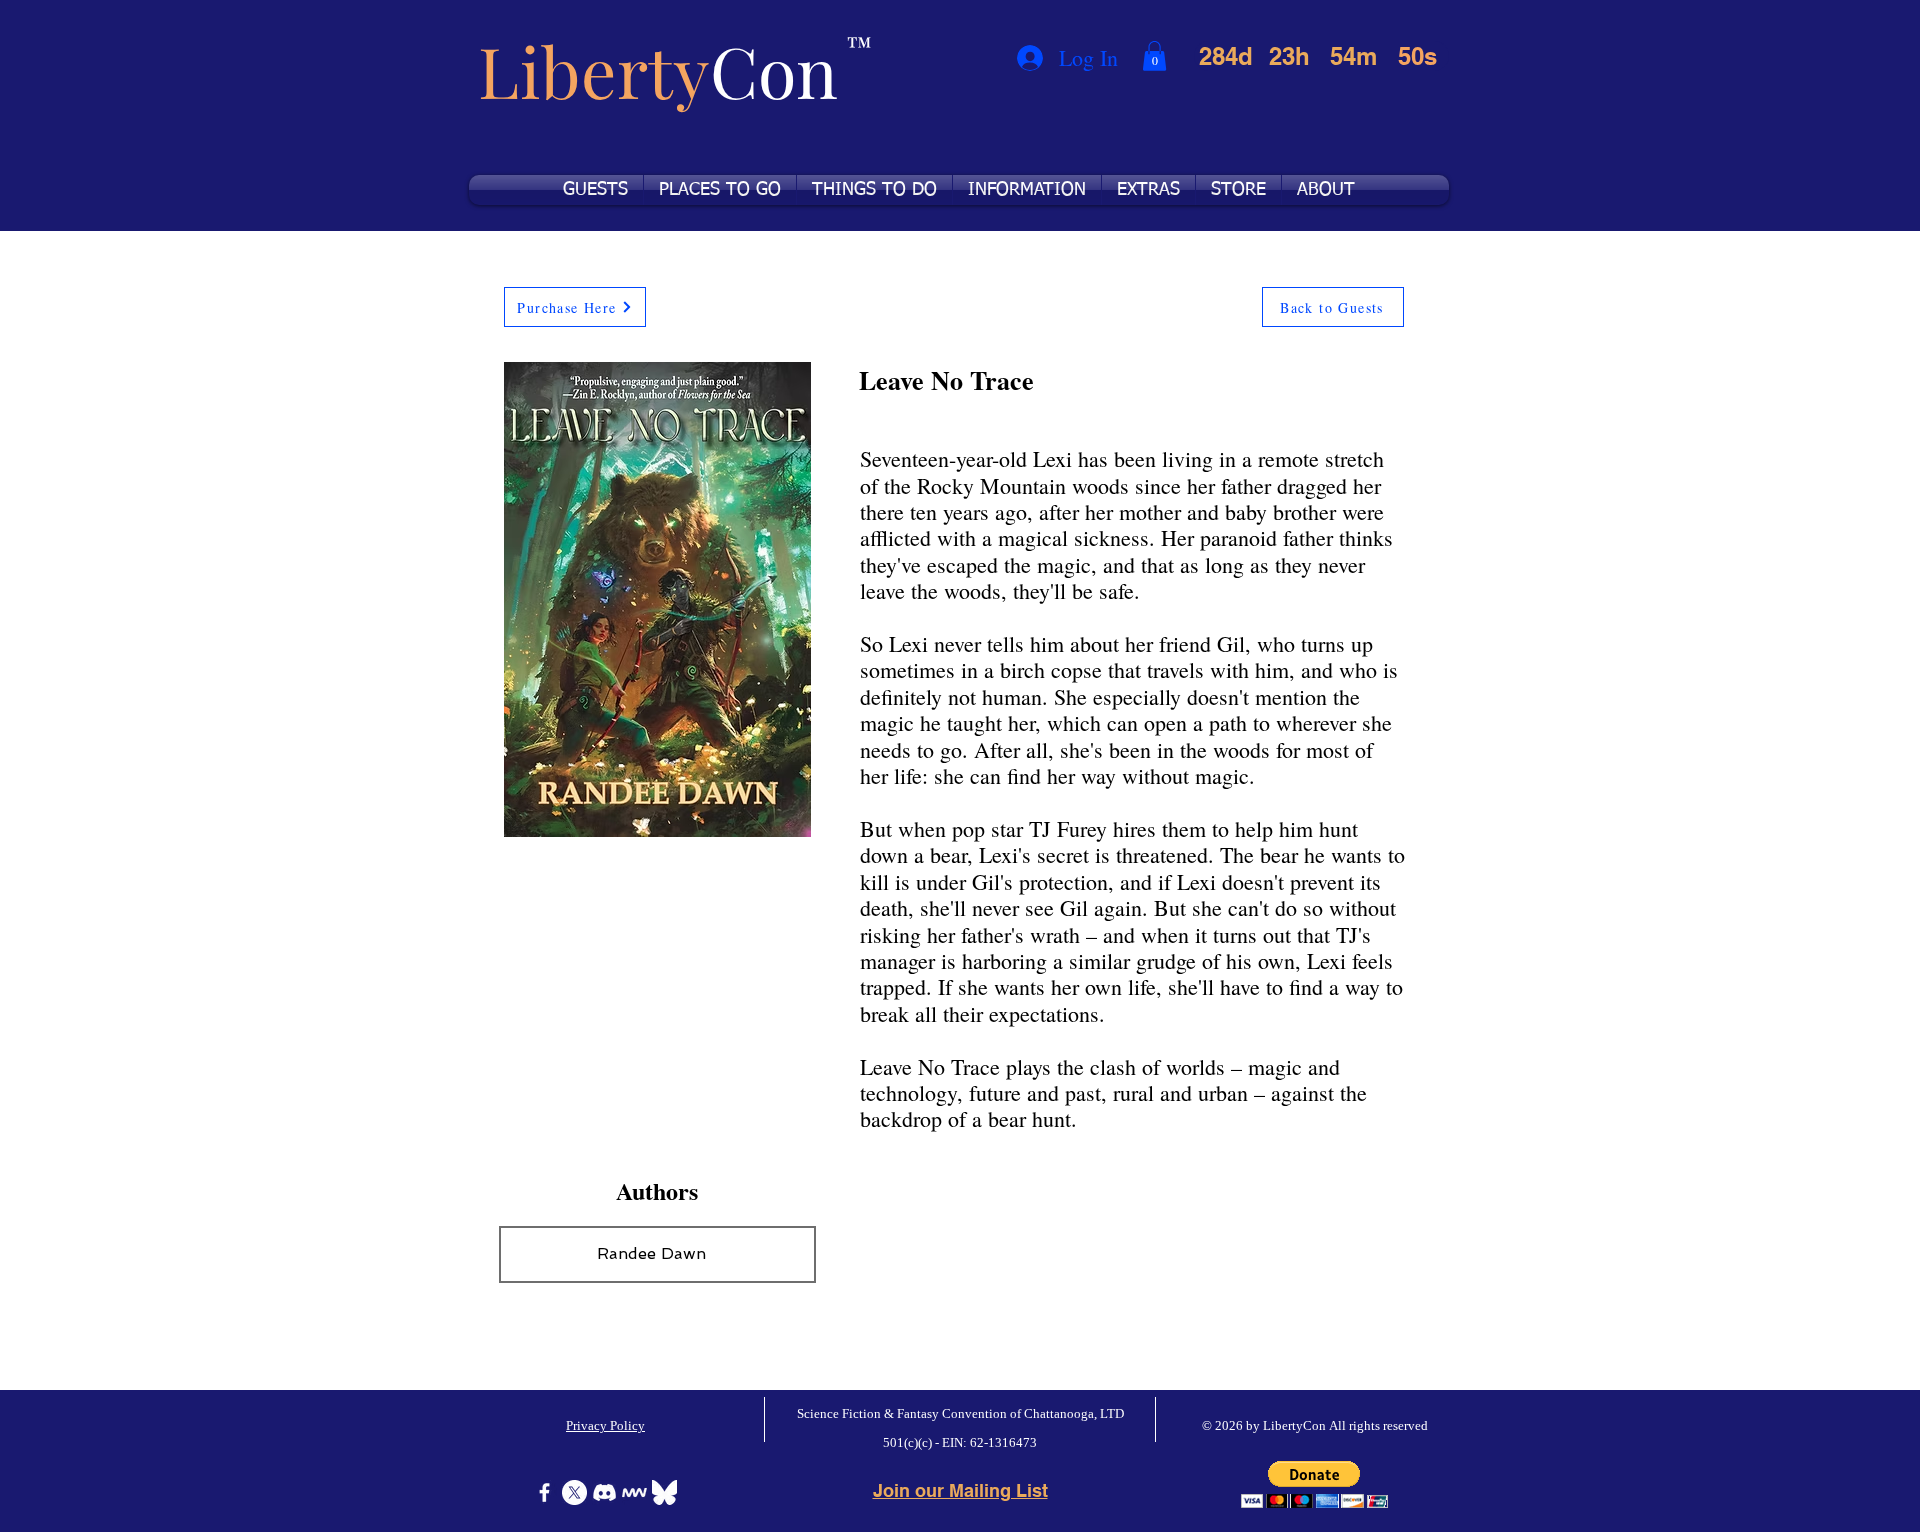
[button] (1154, 56)
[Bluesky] (664, 1492)
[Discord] (604, 1492)
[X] (574, 1492)
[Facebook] (544, 1492)
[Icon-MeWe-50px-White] (634, 1492)
